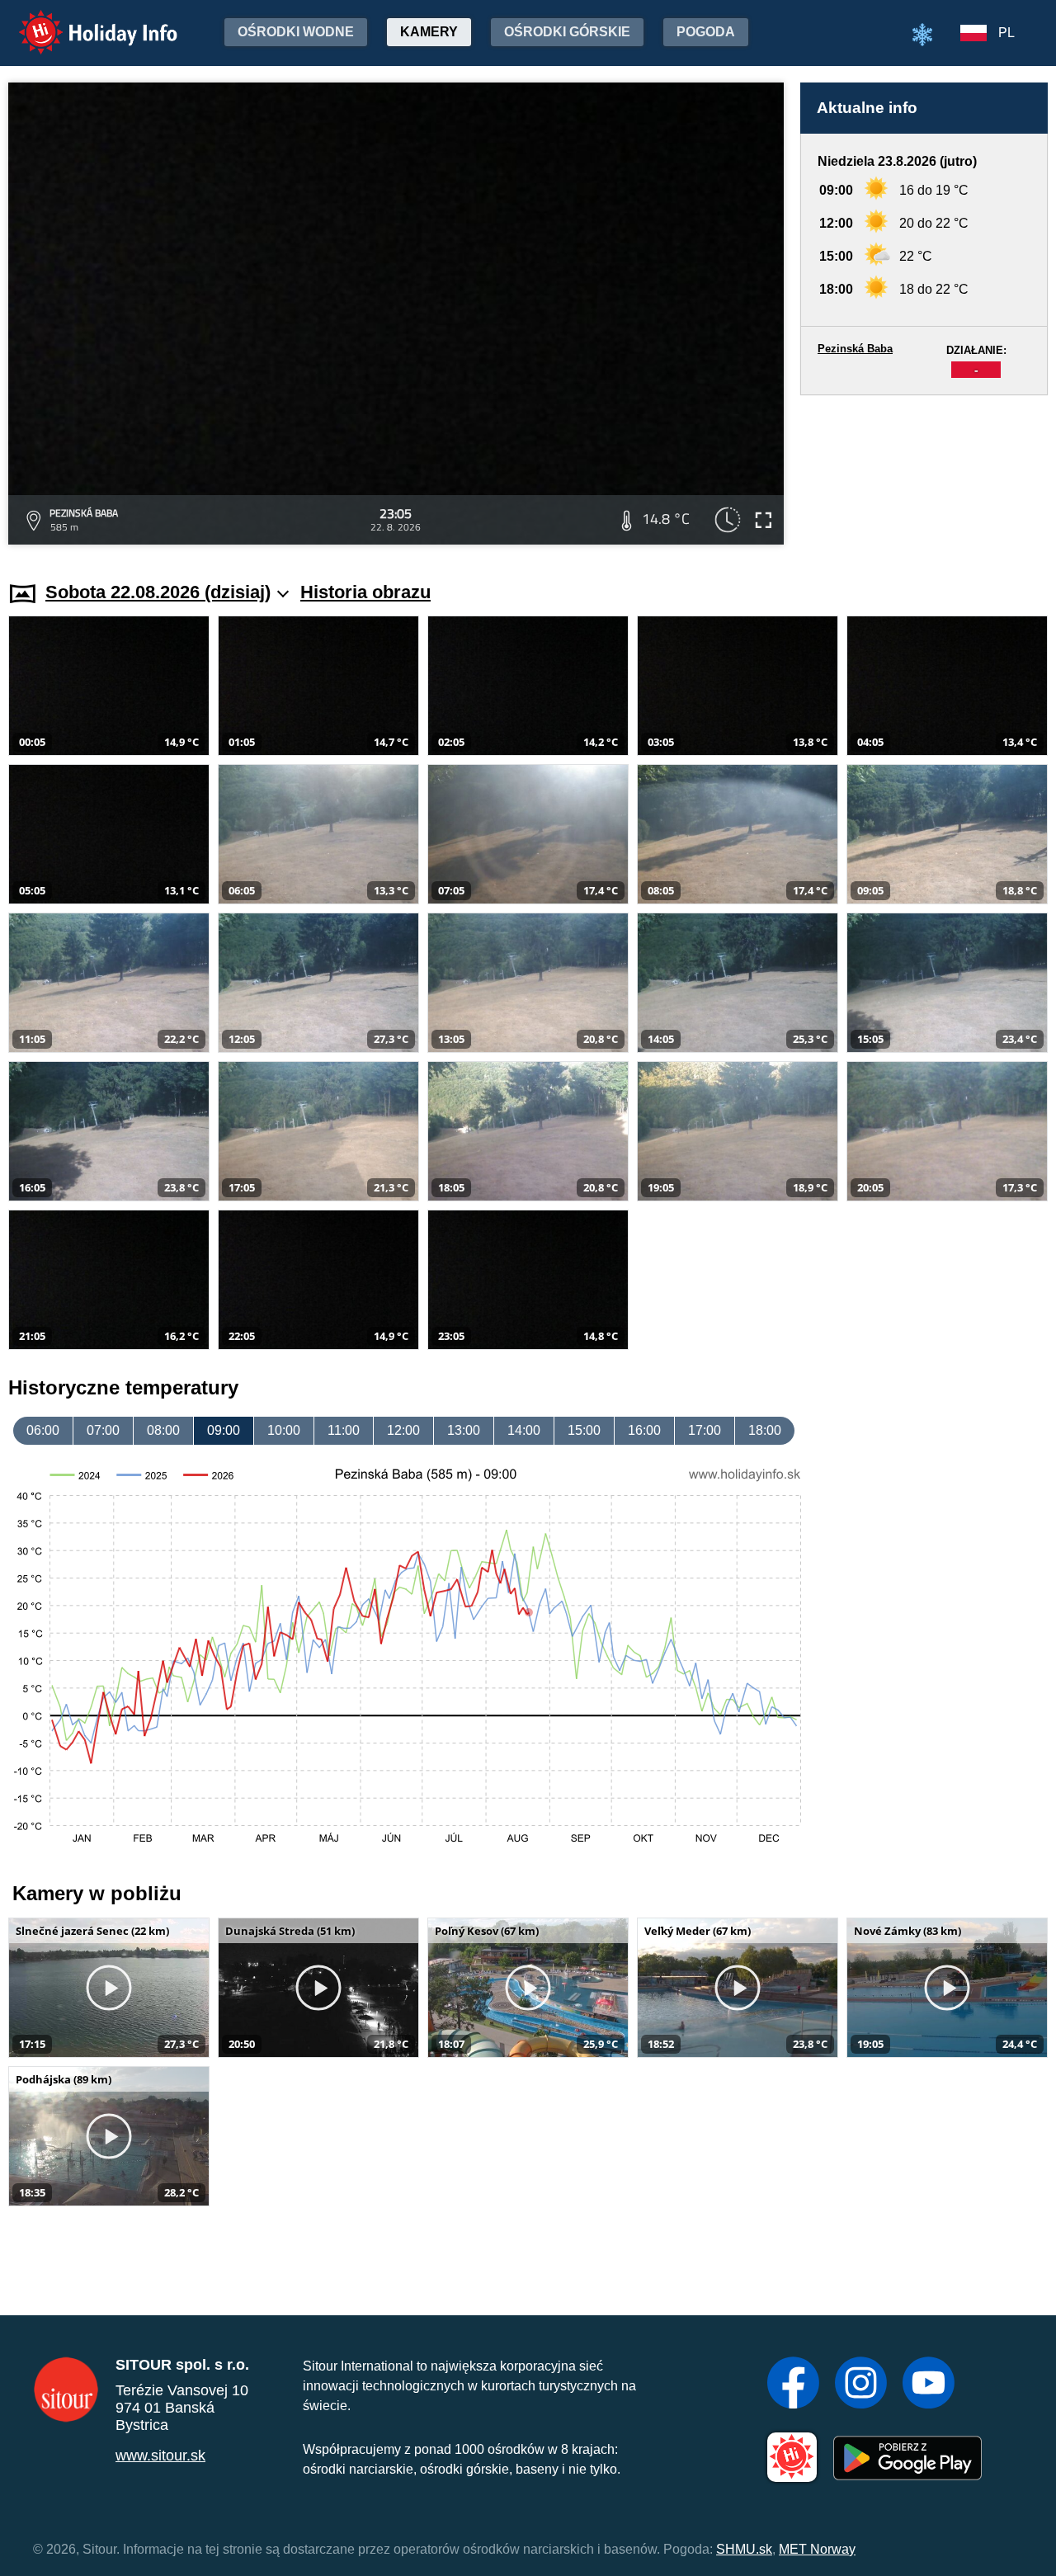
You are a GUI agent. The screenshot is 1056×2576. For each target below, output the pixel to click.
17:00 (705, 1430)
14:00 (524, 1430)
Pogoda (706, 32)
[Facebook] (793, 2385)
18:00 (765, 1430)
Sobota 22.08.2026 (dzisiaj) (158, 592)
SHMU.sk (744, 2549)
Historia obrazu (365, 592)
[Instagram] (861, 2385)
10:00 (284, 1430)
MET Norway (817, 2549)
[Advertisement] (924, 472)
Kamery (429, 32)
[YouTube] (929, 2385)
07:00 (103, 1430)
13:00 (464, 1430)
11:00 (344, 1430)
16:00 (644, 1430)
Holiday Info (83, 21)
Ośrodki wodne (296, 32)
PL (1006, 33)
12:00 (403, 1430)
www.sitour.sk (160, 2456)
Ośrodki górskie (567, 32)
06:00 (43, 1430)
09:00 (224, 1430)
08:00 (163, 1430)
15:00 (584, 1430)
